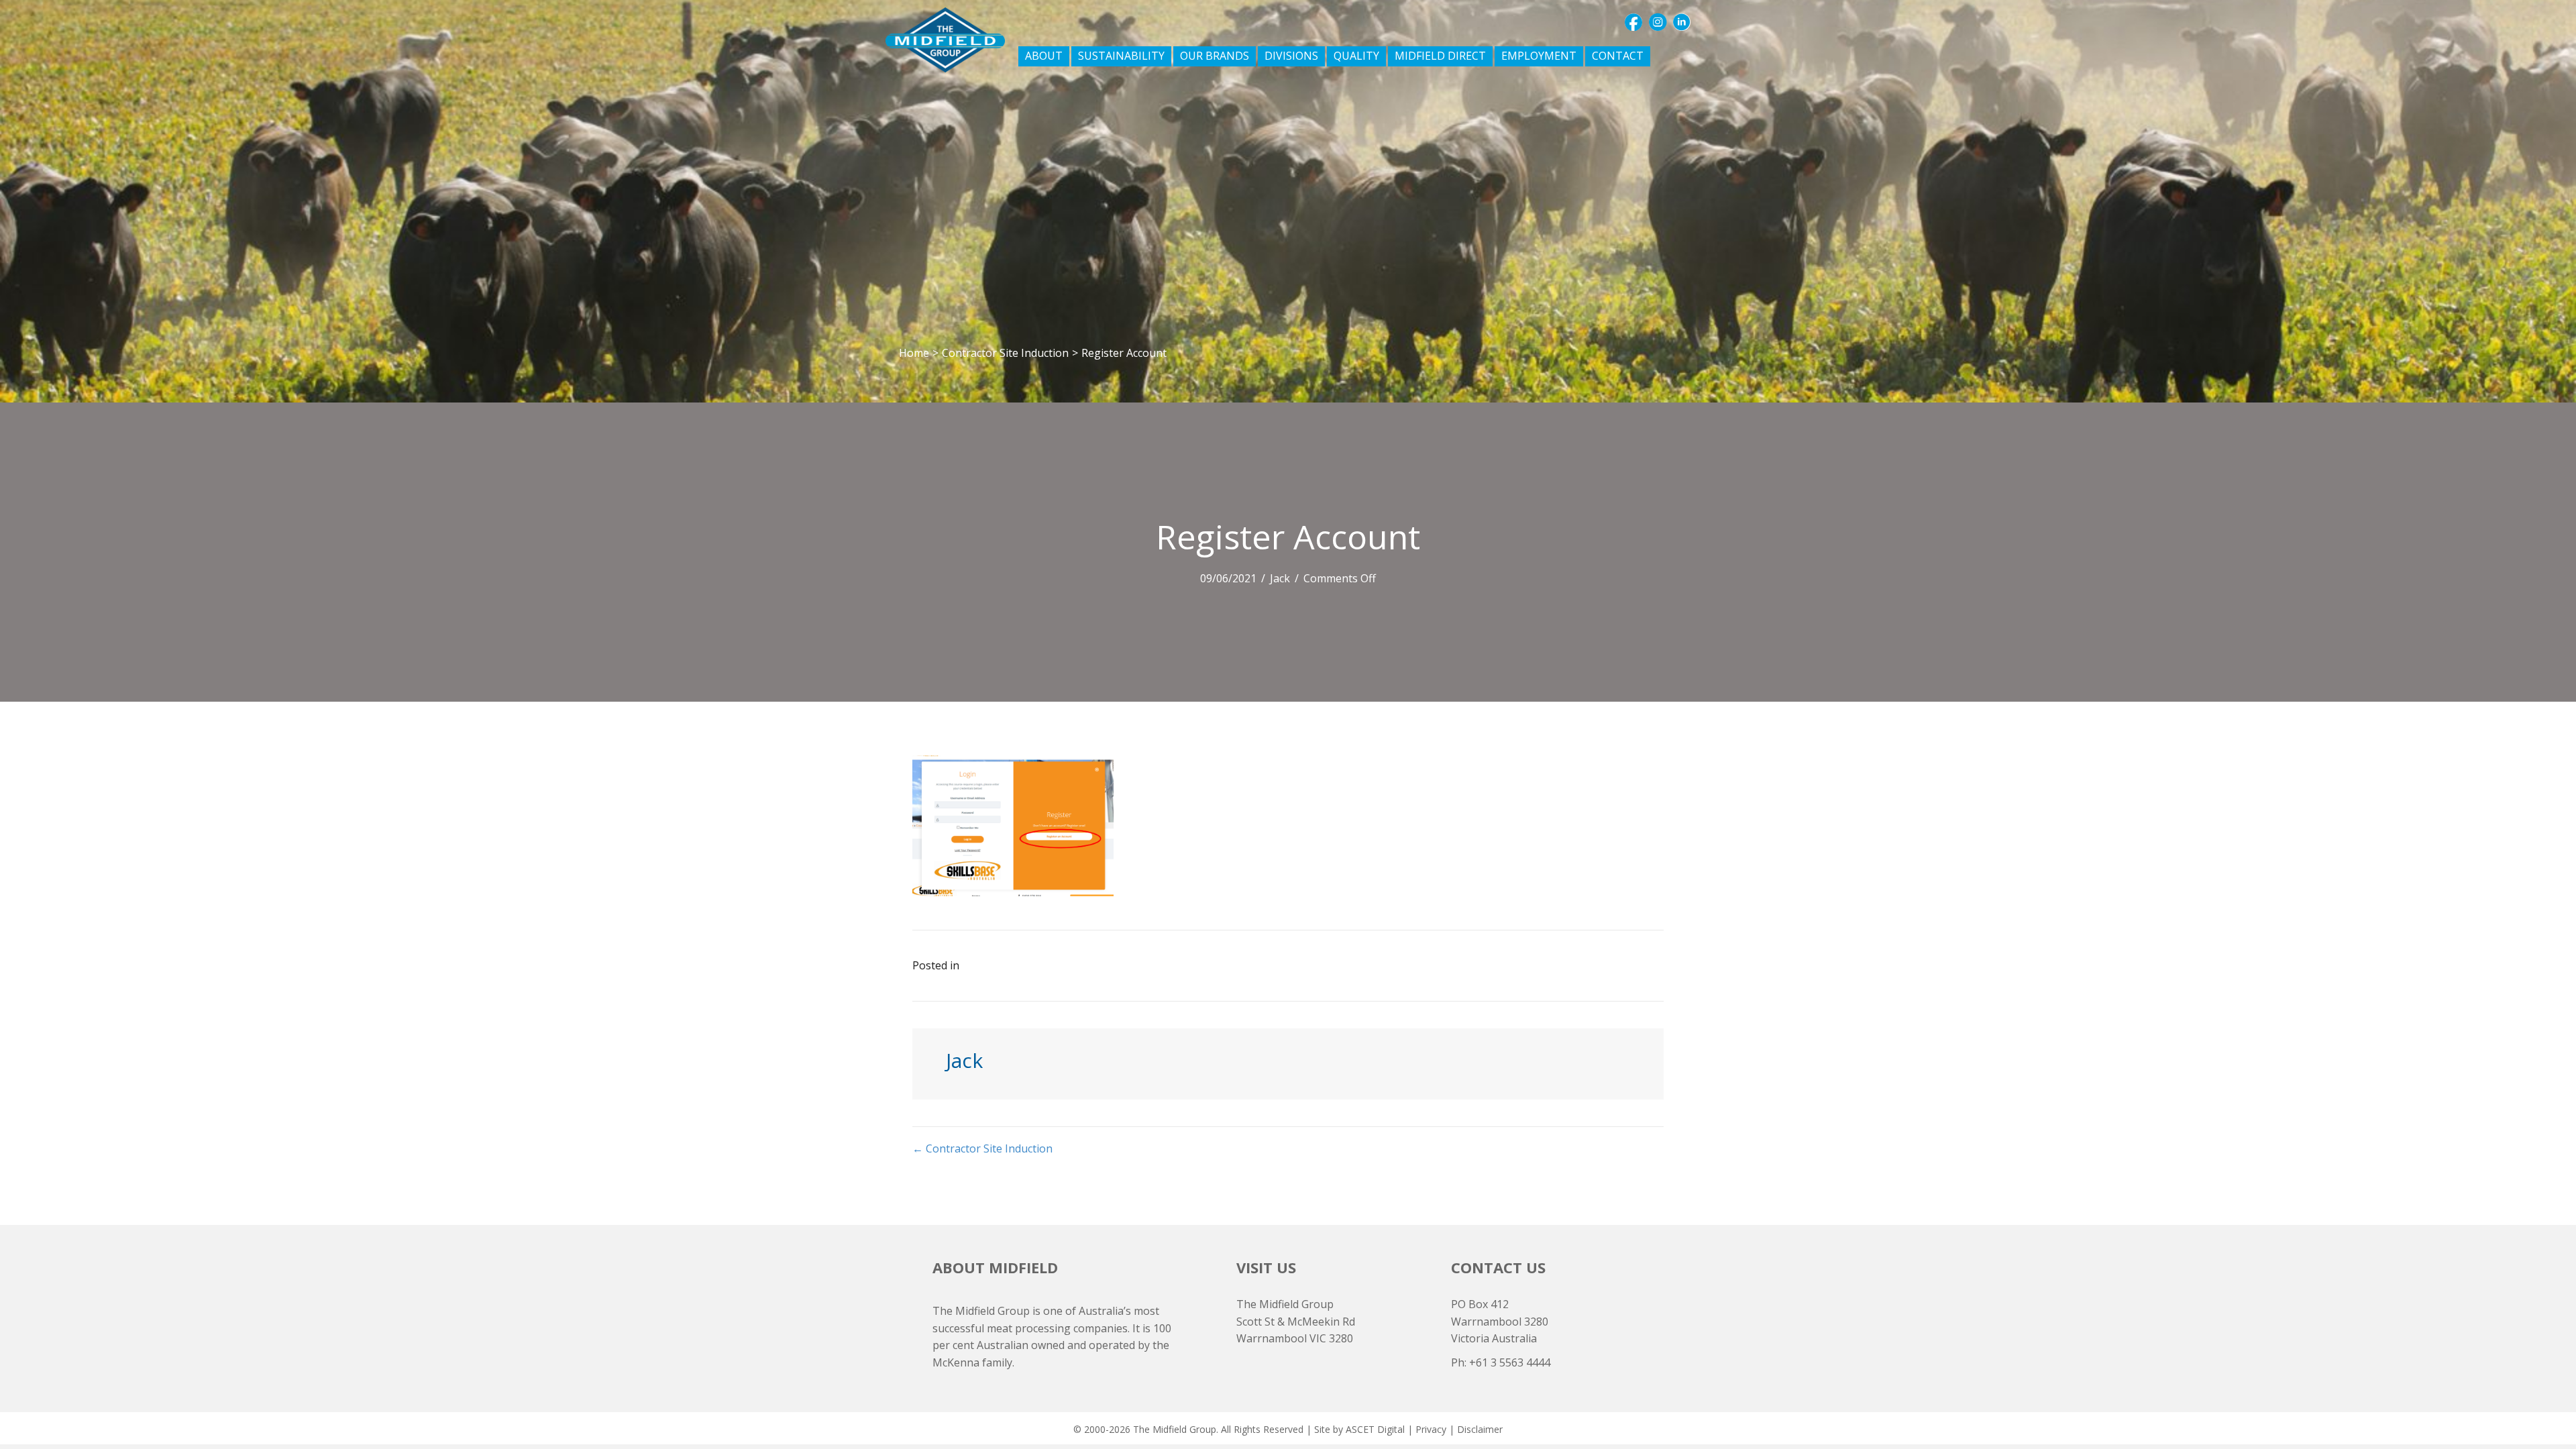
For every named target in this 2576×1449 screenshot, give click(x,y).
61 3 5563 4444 (1513, 1362)
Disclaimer (1480, 1429)
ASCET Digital (1375, 1429)
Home (914, 353)
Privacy (1431, 1429)
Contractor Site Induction (1005, 353)
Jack (1280, 578)
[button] (1633, 22)
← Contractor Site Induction (982, 1148)
